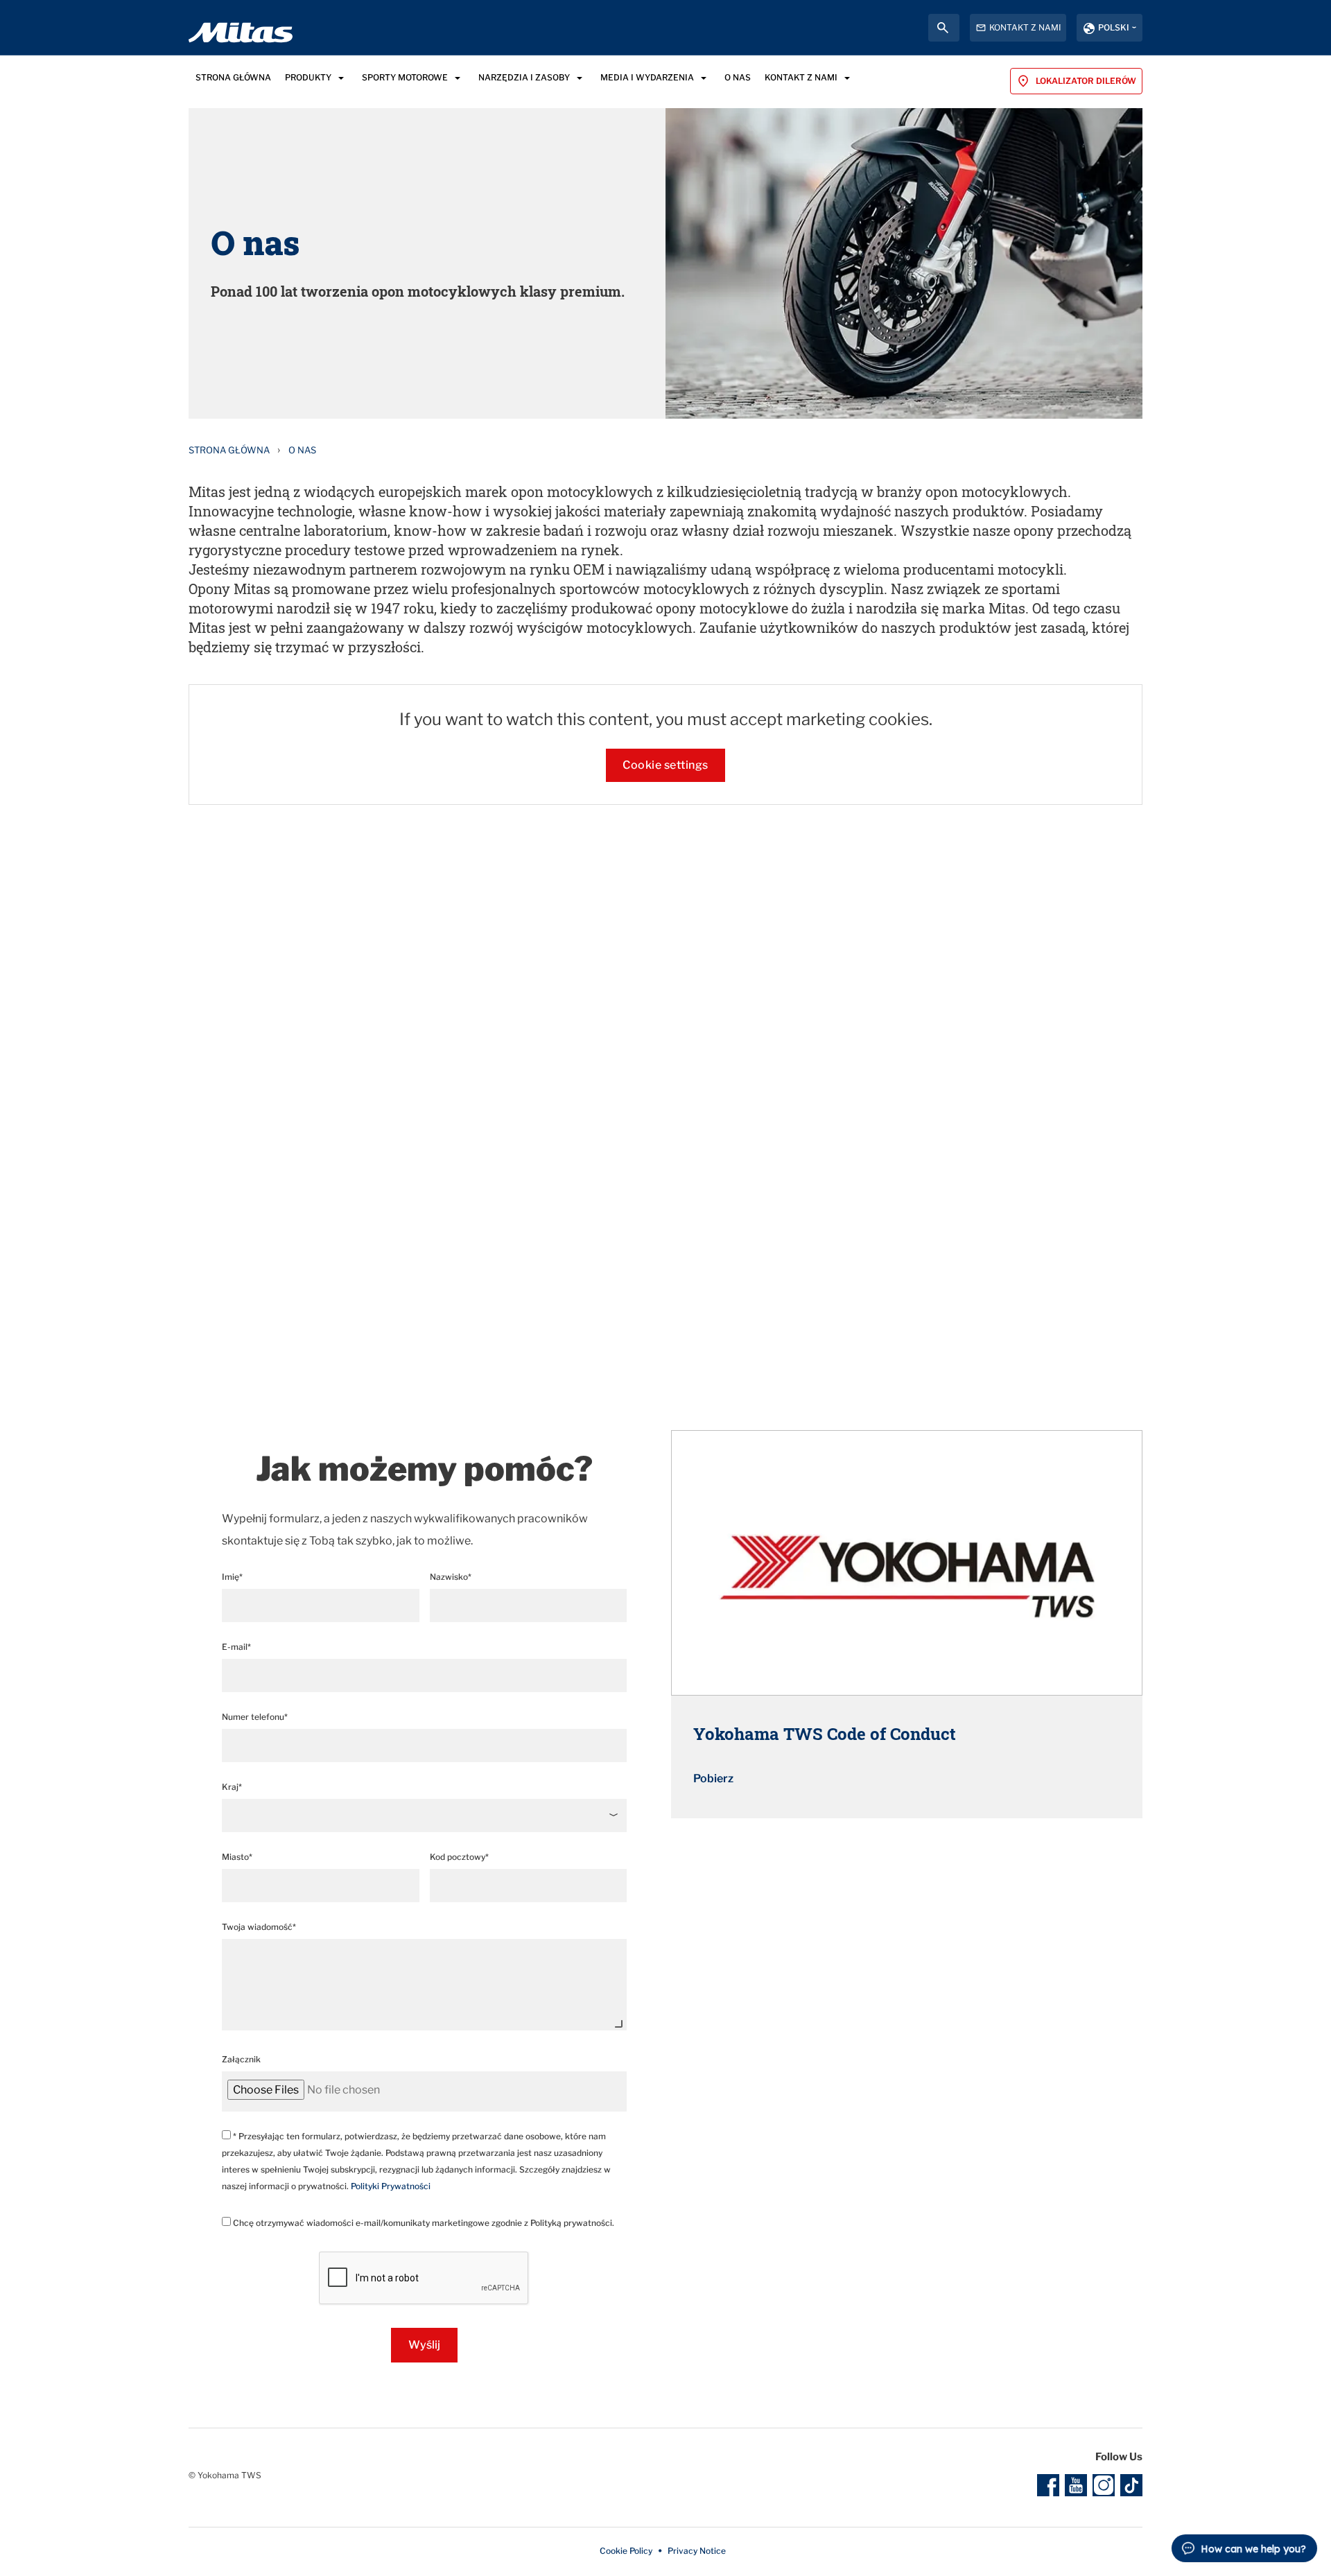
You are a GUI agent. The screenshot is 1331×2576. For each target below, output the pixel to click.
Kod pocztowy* (459, 1857)
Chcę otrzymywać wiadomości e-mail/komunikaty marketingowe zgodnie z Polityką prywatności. (423, 2223)
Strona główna (229, 450)
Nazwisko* (451, 1577)
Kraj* (232, 1787)
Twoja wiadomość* (259, 1927)
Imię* (232, 1577)
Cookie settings (665, 765)
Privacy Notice (697, 2551)
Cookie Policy (626, 2551)
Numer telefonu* (255, 1717)
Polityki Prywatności (391, 2186)
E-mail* (236, 1647)
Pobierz (713, 1778)
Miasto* (237, 1857)
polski (1114, 27)
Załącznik (241, 2059)
